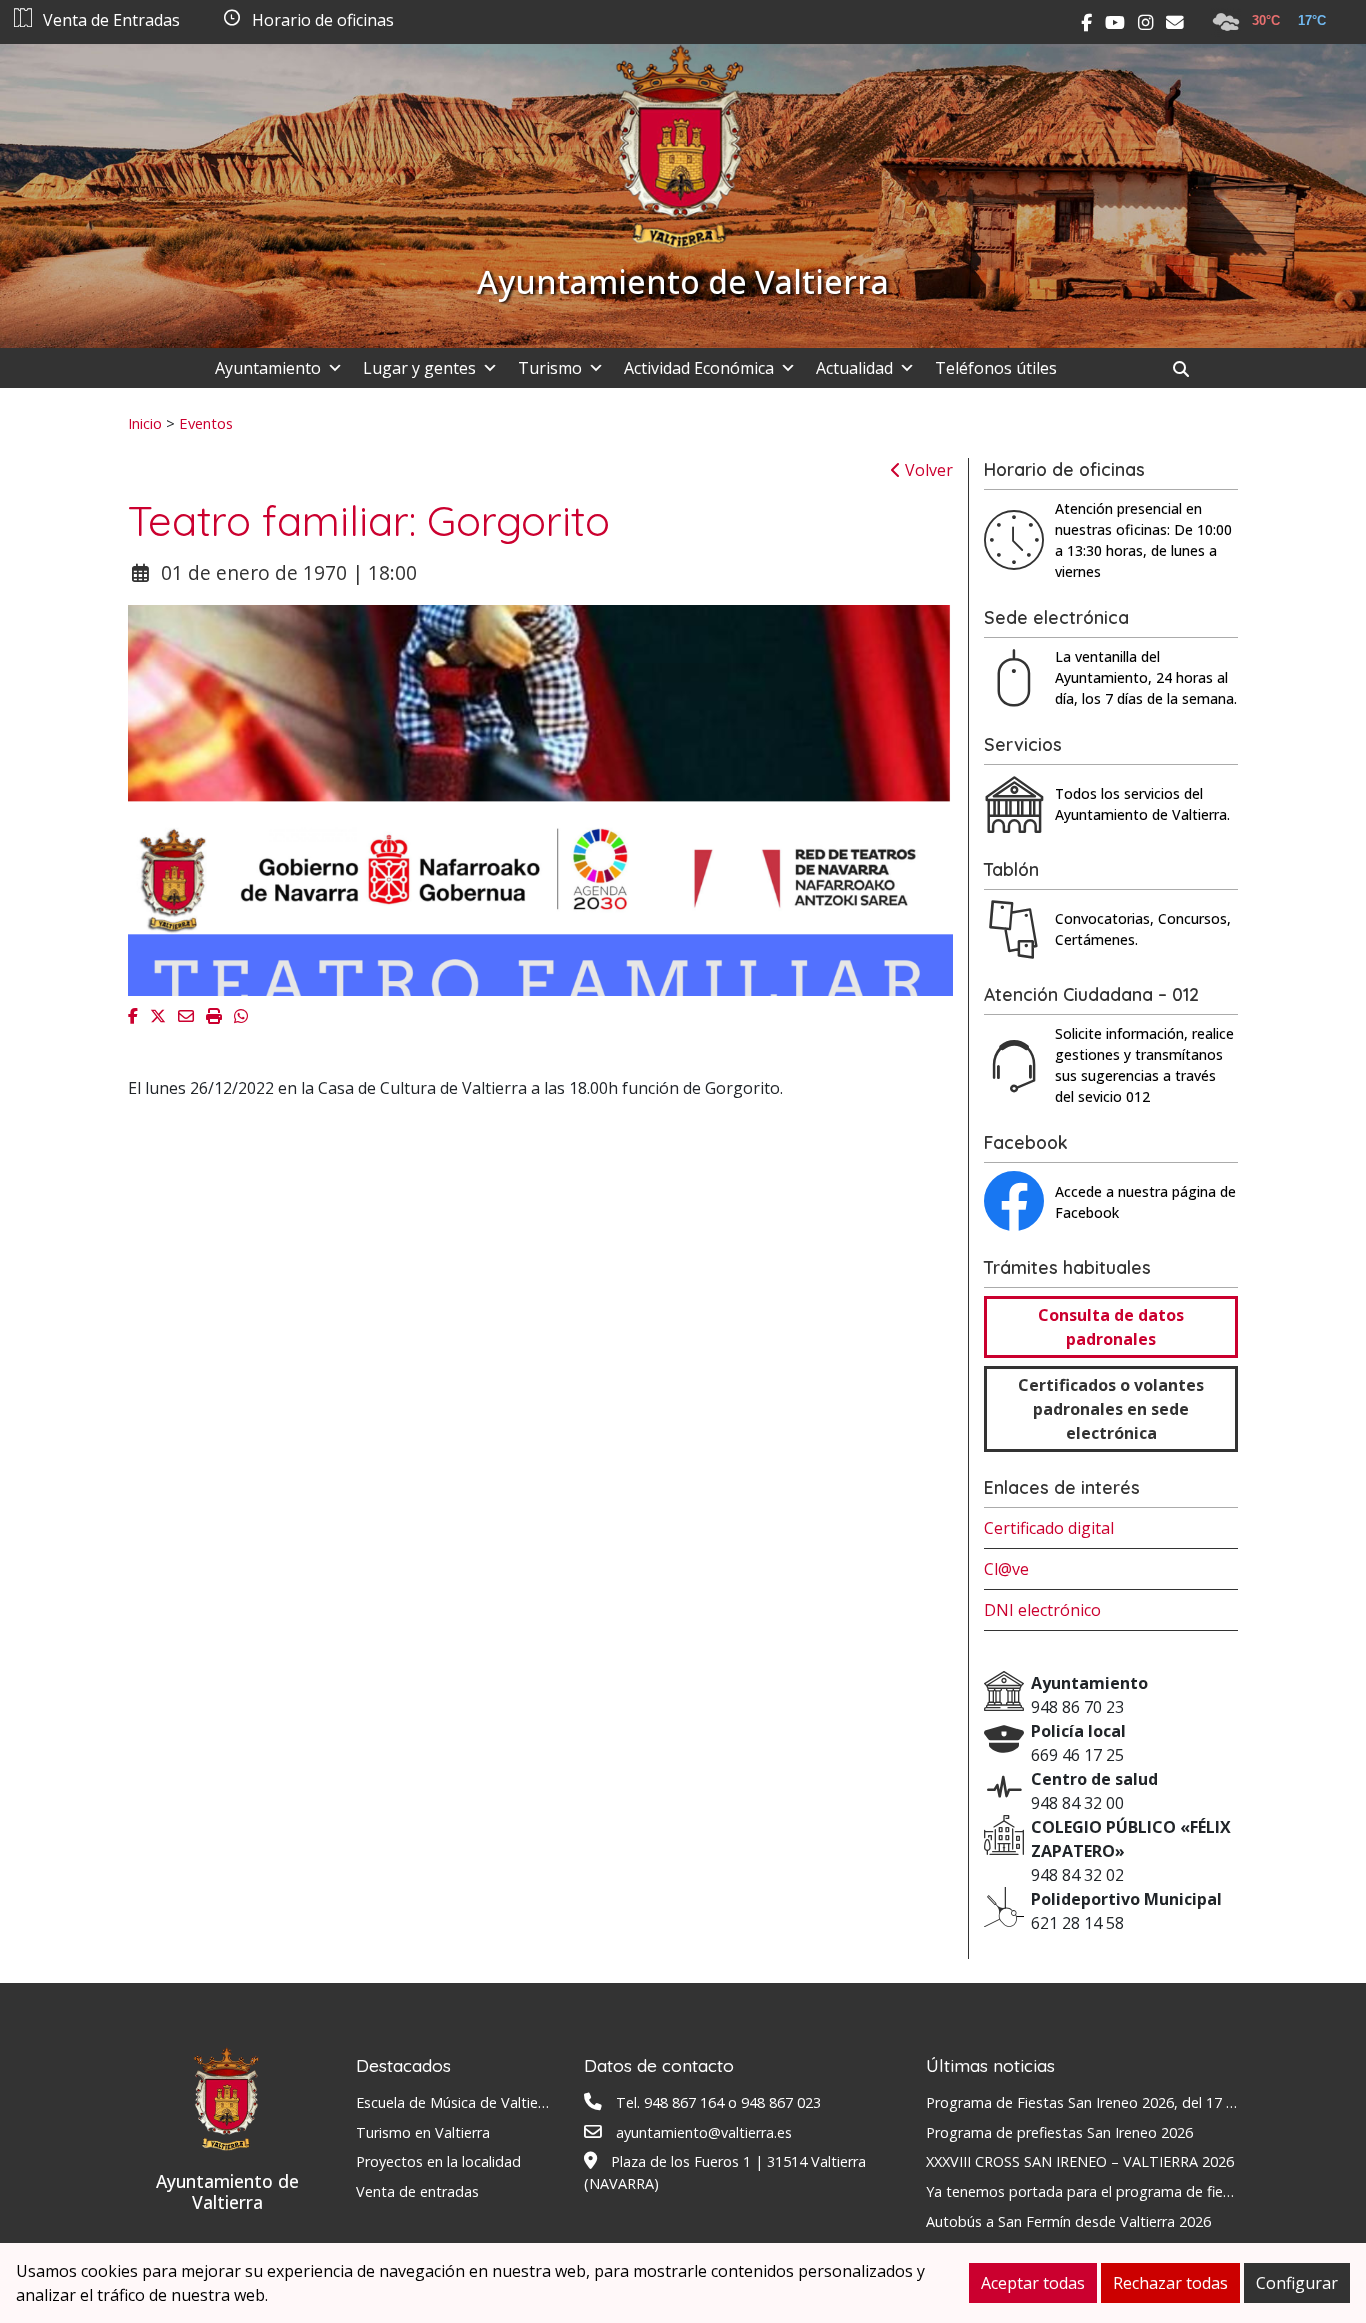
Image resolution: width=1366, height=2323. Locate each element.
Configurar (1297, 2283)
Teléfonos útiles (996, 368)
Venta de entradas (417, 2191)
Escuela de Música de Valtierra (456, 2102)
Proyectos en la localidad (438, 2161)
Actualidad (854, 368)
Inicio (145, 423)
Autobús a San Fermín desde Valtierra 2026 (1068, 2221)
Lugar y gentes (419, 368)
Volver (927, 470)
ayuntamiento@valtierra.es (704, 2132)
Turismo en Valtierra (423, 2132)
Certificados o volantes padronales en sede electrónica (1111, 1409)
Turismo (550, 368)
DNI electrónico (1042, 1610)
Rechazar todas (1170, 2283)
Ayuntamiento (268, 368)
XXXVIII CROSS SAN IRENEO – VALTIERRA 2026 (1080, 2161)
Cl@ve (1006, 1569)
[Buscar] (1188, 369)
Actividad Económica (699, 368)
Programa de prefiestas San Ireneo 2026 (1059, 2132)
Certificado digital (1049, 1528)
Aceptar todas (1033, 2283)
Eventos (206, 423)
